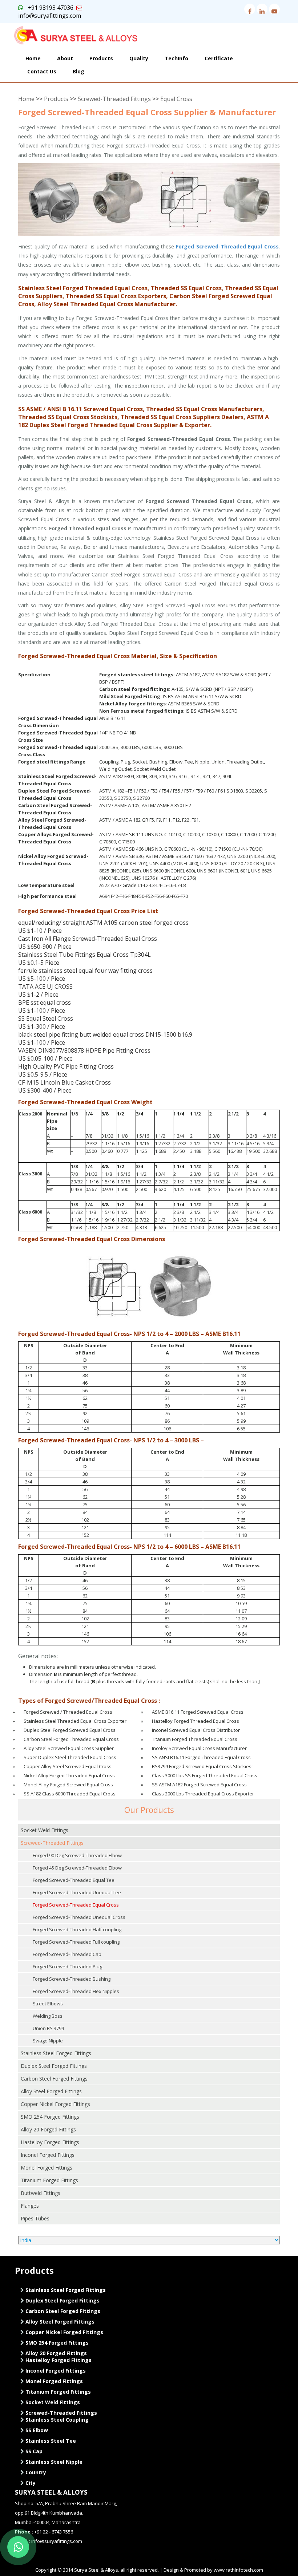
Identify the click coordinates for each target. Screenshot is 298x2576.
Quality (139, 58)
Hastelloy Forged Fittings (50, 2142)
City (30, 2483)
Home (33, 58)
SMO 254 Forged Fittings (50, 2117)
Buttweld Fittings (41, 2193)
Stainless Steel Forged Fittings (56, 2053)
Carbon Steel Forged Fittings (54, 2079)
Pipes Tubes (35, 2218)
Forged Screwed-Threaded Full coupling (76, 1942)
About (65, 58)
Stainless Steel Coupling (56, 2420)
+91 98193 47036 (48, 8)
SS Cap (33, 2451)
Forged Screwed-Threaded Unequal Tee (77, 1892)
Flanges (30, 2206)
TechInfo (176, 58)
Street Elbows (48, 2004)
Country (35, 2472)
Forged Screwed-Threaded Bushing (72, 1979)
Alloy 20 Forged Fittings (48, 2129)
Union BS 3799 (48, 2028)
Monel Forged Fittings (47, 2168)
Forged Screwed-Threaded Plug (67, 1967)
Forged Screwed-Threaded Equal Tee (74, 1880)
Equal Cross (176, 99)
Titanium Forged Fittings (49, 2180)
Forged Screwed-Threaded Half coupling (77, 1929)
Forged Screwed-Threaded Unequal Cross (79, 1917)
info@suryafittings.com (50, 16)
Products (101, 58)
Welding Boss (48, 2016)
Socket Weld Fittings (45, 1830)
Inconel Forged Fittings (48, 2155)
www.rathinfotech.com (238, 2570)
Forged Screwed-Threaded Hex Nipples (76, 1991)
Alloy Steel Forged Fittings (51, 2091)
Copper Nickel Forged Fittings (55, 2104)
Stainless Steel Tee (50, 2441)
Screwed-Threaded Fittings (114, 99)
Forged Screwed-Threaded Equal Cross (76, 1905)
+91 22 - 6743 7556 (54, 2532)
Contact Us (42, 71)
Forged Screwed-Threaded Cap (67, 1954)
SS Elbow (36, 2430)
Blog (78, 71)
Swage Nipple (48, 2041)
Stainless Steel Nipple (53, 2462)
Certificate (219, 58)
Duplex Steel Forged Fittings (54, 2066)
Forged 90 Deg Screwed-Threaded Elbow (77, 1855)
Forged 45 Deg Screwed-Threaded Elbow (77, 1868)
